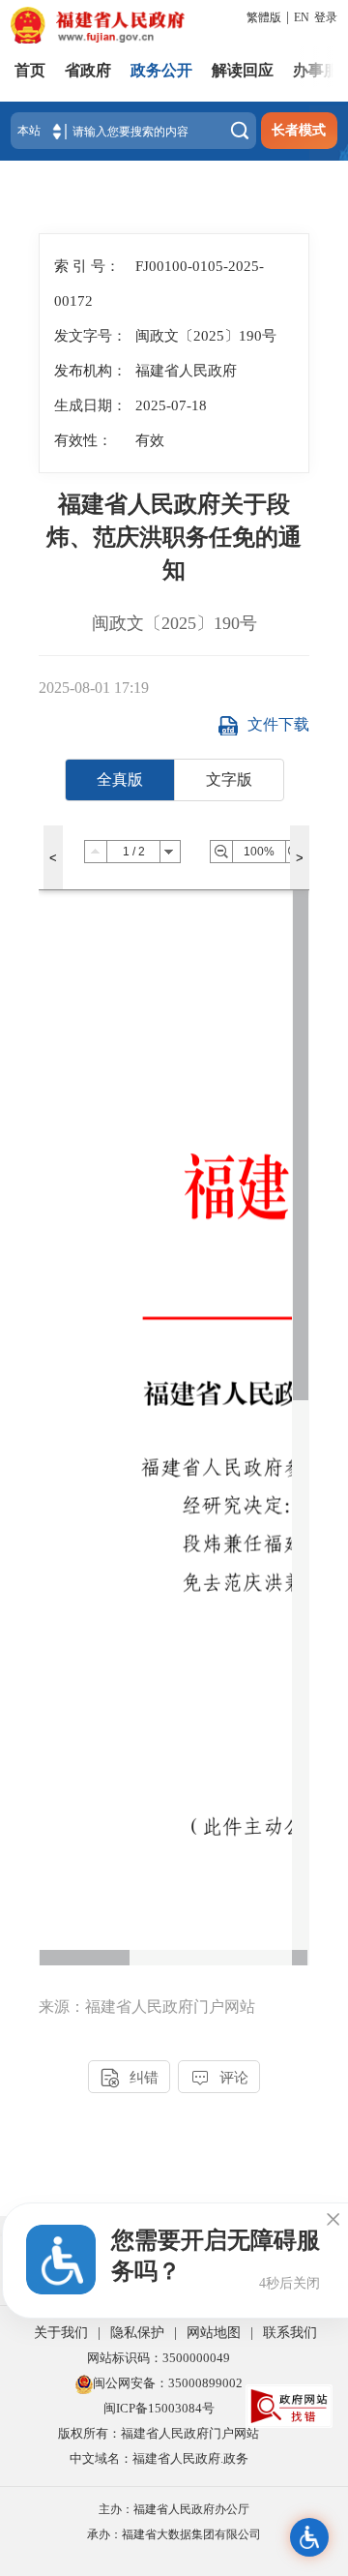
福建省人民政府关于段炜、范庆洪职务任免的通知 (174, 537)
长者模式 (299, 130)
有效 (150, 440)
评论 (219, 2078)
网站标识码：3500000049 (159, 2358)
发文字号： (90, 335)
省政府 (88, 70)
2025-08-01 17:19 (94, 688)
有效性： (83, 440)
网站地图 (214, 2333)
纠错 (130, 2078)
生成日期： (90, 405)
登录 (326, 17)
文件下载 (278, 724)
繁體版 (264, 17)
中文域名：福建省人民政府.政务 (159, 2458)
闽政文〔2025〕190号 (174, 623)
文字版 (229, 779)
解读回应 (243, 70)
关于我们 (61, 2333)
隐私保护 (137, 2333)
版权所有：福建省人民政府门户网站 (159, 2433)
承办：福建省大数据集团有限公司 (174, 2534)
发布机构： (90, 370)
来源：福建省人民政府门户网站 (147, 2007)
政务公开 (161, 70)
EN (302, 17)
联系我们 (290, 2333)
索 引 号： (87, 266)
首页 (30, 70)
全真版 (120, 779)
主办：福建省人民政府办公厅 (174, 2509)
